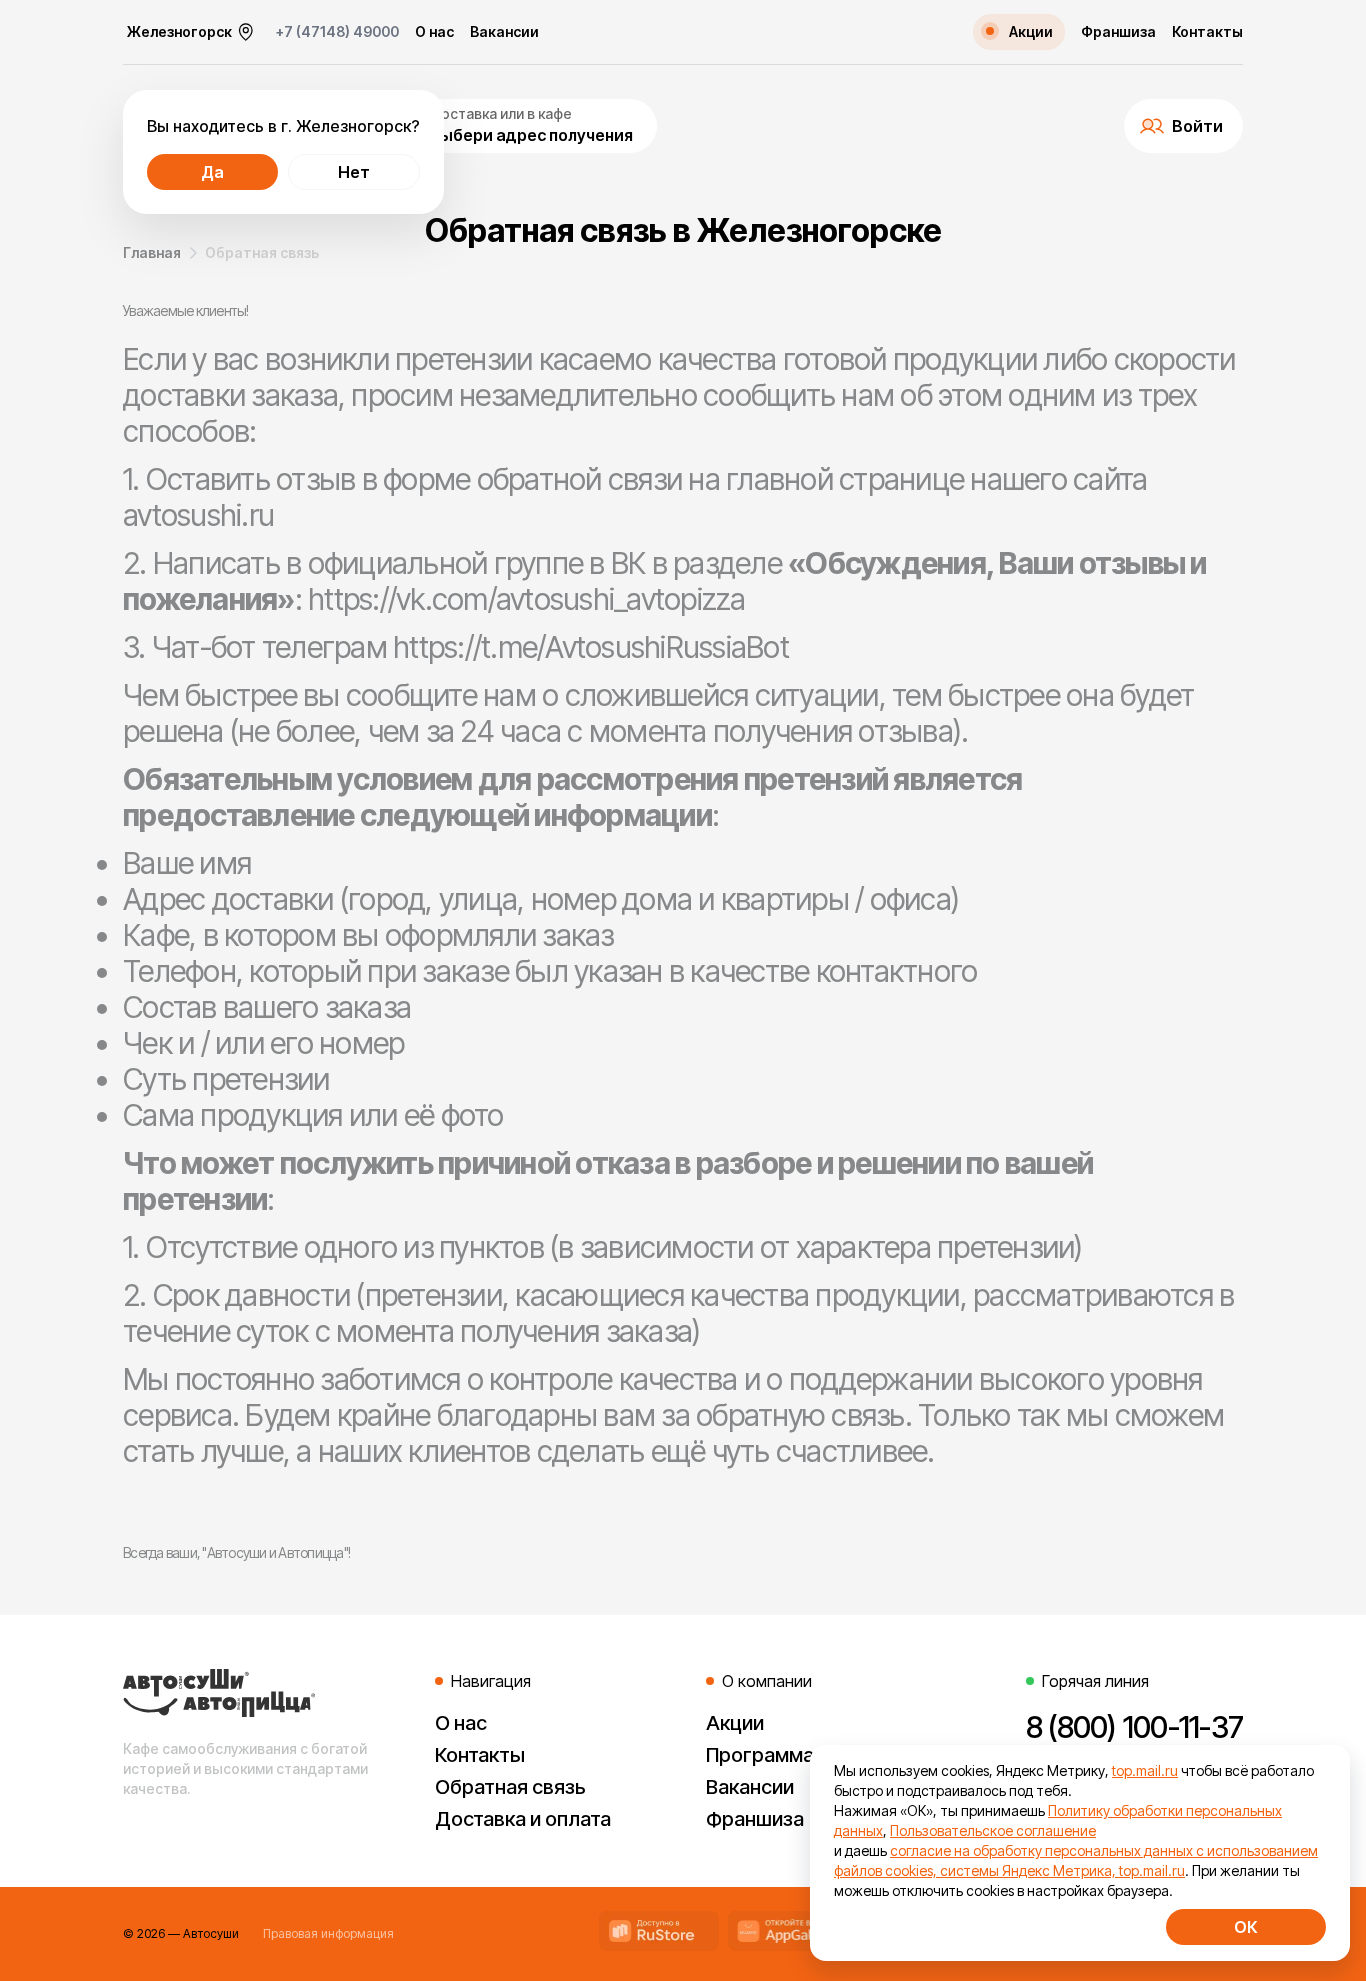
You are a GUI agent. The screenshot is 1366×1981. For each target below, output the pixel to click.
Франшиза (1118, 32)
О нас (434, 32)
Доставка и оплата (523, 1819)
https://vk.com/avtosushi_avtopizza (527, 599)
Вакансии (504, 32)
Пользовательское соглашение (993, 1830)
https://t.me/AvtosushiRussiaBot (591, 647)
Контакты (1207, 32)
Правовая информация (328, 1933)
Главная (152, 252)
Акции (735, 1723)
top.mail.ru (1145, 1770)
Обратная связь (510, 1787)
